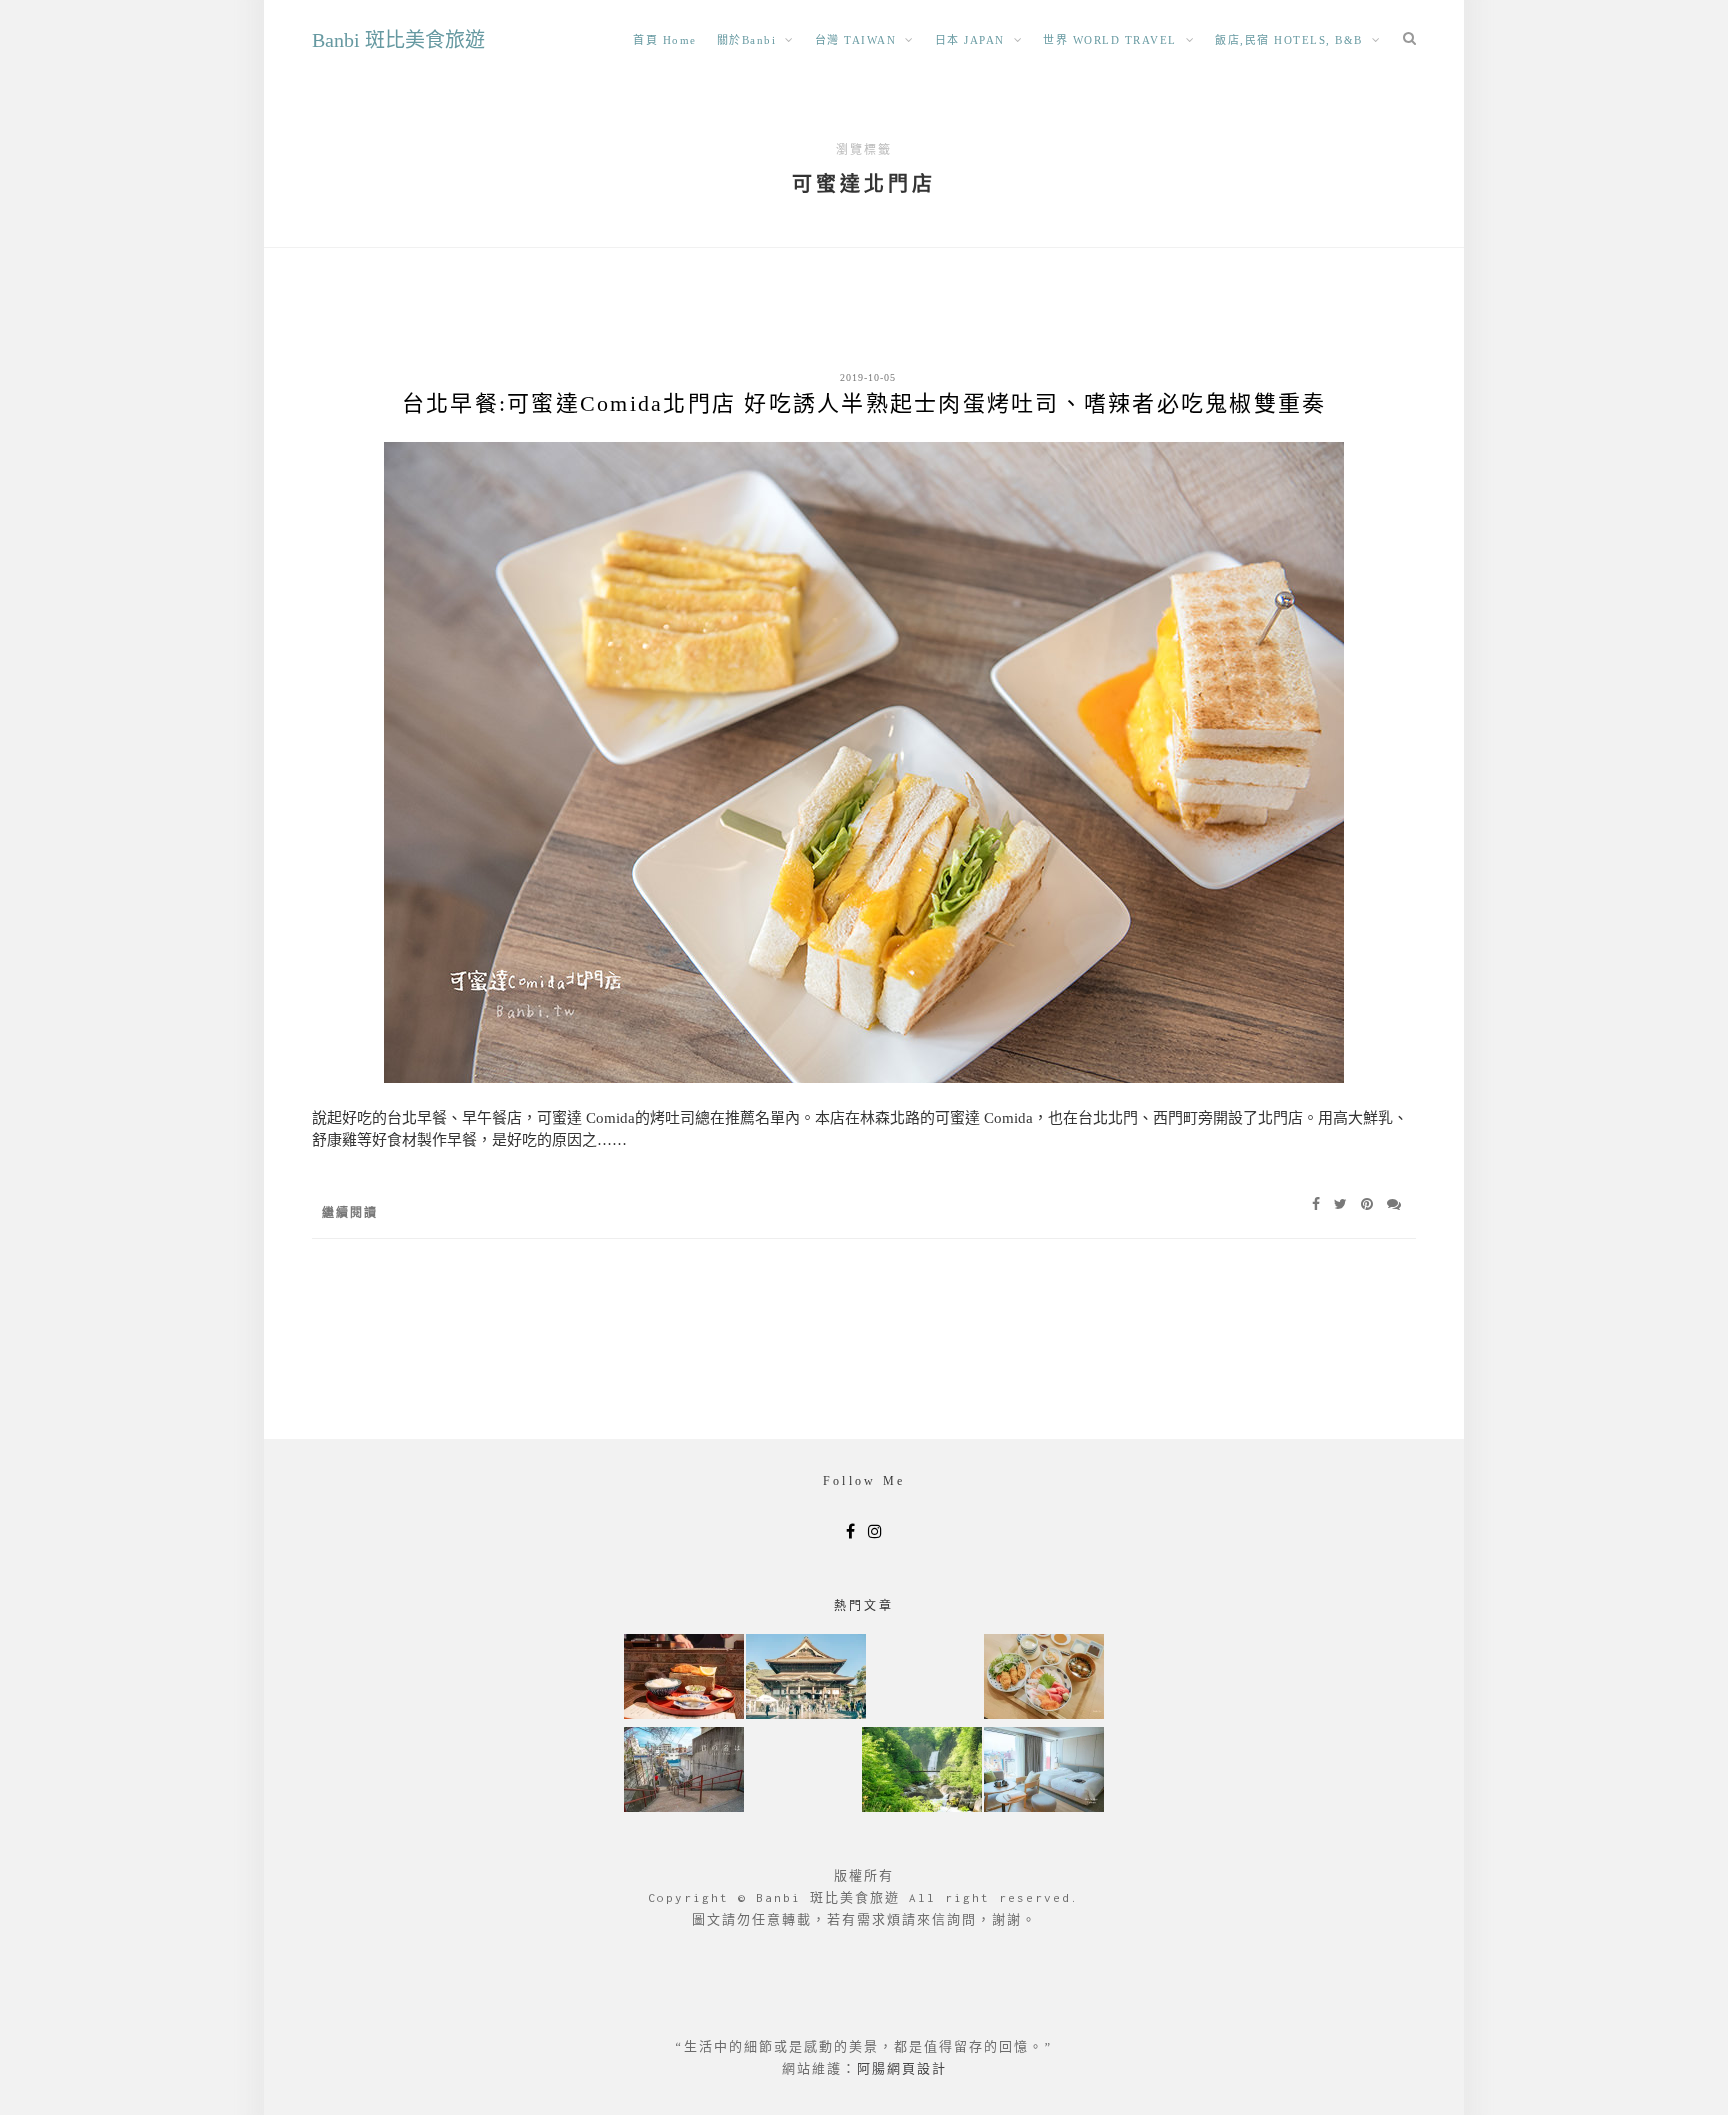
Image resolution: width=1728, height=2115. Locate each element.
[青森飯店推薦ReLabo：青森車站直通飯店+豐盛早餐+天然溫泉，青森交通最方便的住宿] (1044, 1771)
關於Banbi (747, 40)
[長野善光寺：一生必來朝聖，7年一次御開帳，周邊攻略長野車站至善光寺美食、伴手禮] (806, 1678)
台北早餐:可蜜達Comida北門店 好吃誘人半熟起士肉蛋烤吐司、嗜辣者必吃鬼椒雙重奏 (864, 403)
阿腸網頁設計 (902, 2068)
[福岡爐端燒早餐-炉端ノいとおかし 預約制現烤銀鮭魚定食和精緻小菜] (684, 1678)
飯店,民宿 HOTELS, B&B (1289, 40)
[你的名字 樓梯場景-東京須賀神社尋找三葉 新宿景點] (684, 1771)
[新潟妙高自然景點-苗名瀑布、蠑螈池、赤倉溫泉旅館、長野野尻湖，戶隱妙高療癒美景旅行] (922, 1771)
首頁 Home (665, 40)
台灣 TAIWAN (856, 40)
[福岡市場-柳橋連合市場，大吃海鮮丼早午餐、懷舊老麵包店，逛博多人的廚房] (1044, 1678)
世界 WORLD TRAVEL (1110, 40)
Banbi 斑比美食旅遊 (398, 40)
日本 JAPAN (970, 40)
